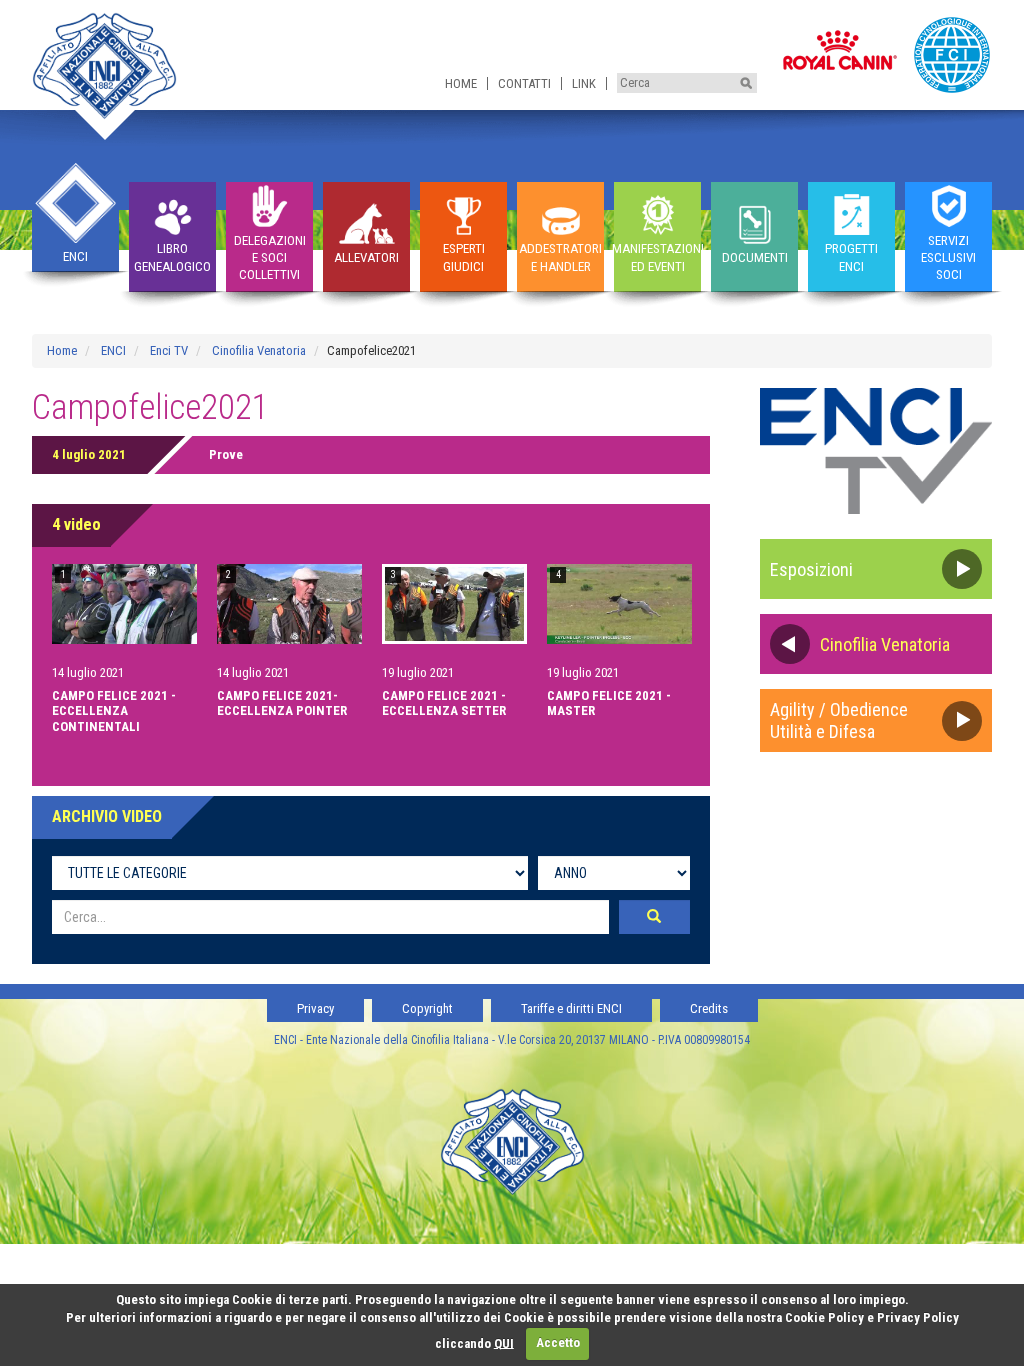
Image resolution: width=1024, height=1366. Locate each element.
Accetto (558, 1342)
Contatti (524, 83)
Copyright (427, 1008)
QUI (504, 1342)
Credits (709, 1008)
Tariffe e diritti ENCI (571, 1008)
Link (584, 83)
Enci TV (169, 350)
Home (461, 83)
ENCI (113, 350)
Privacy (315, 1008)
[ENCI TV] (876, 450)
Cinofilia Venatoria (259, 350)
